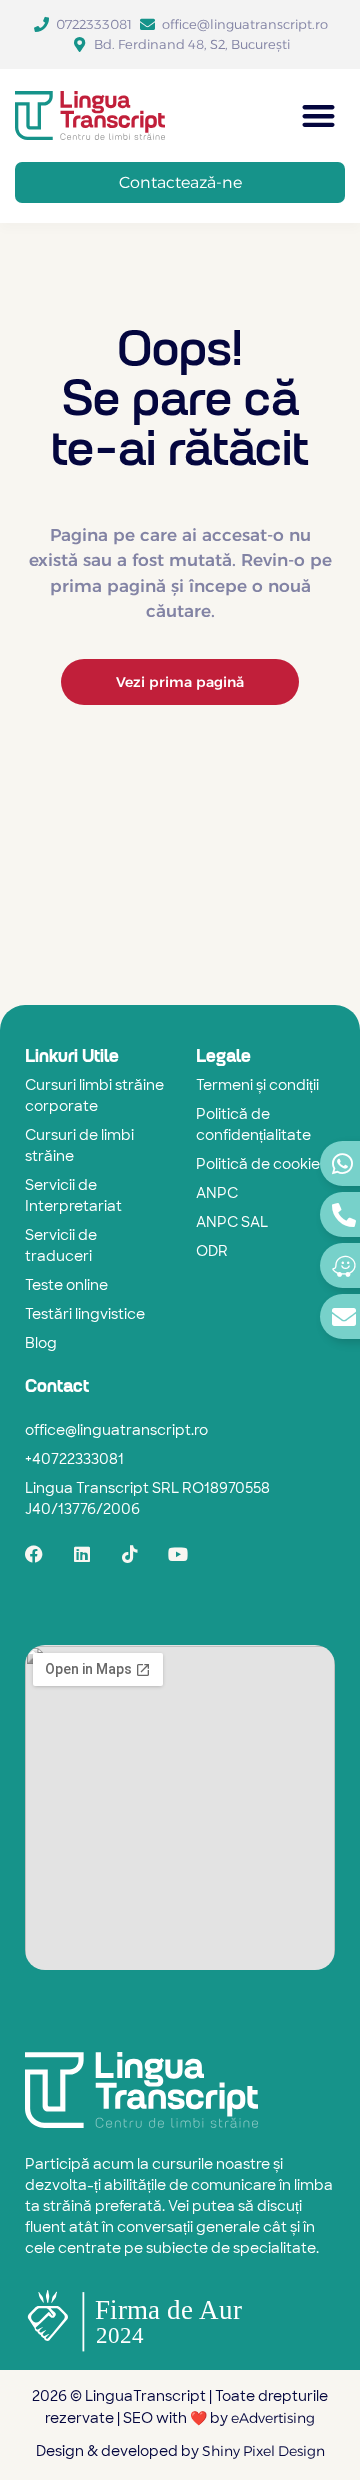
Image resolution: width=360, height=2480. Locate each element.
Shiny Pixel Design (263, 2451)
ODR (212, 1252)
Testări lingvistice (85, 1315)
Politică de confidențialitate (253, 1126)
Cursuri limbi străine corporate (94, 1097)
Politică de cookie (258, 1165)
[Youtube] (178, 1554)
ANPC (217, 1194)
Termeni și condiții (257, 1086)
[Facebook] (34, 1554)
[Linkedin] (82, 1554)
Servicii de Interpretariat (73, 1197)
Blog (41, 1344)
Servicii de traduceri (61, 1247)
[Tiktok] (130, 1554)
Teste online (66, 1286)
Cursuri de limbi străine (79, 1147)
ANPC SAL (232, 1223)
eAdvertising (271, 2418)
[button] (319, 115)
